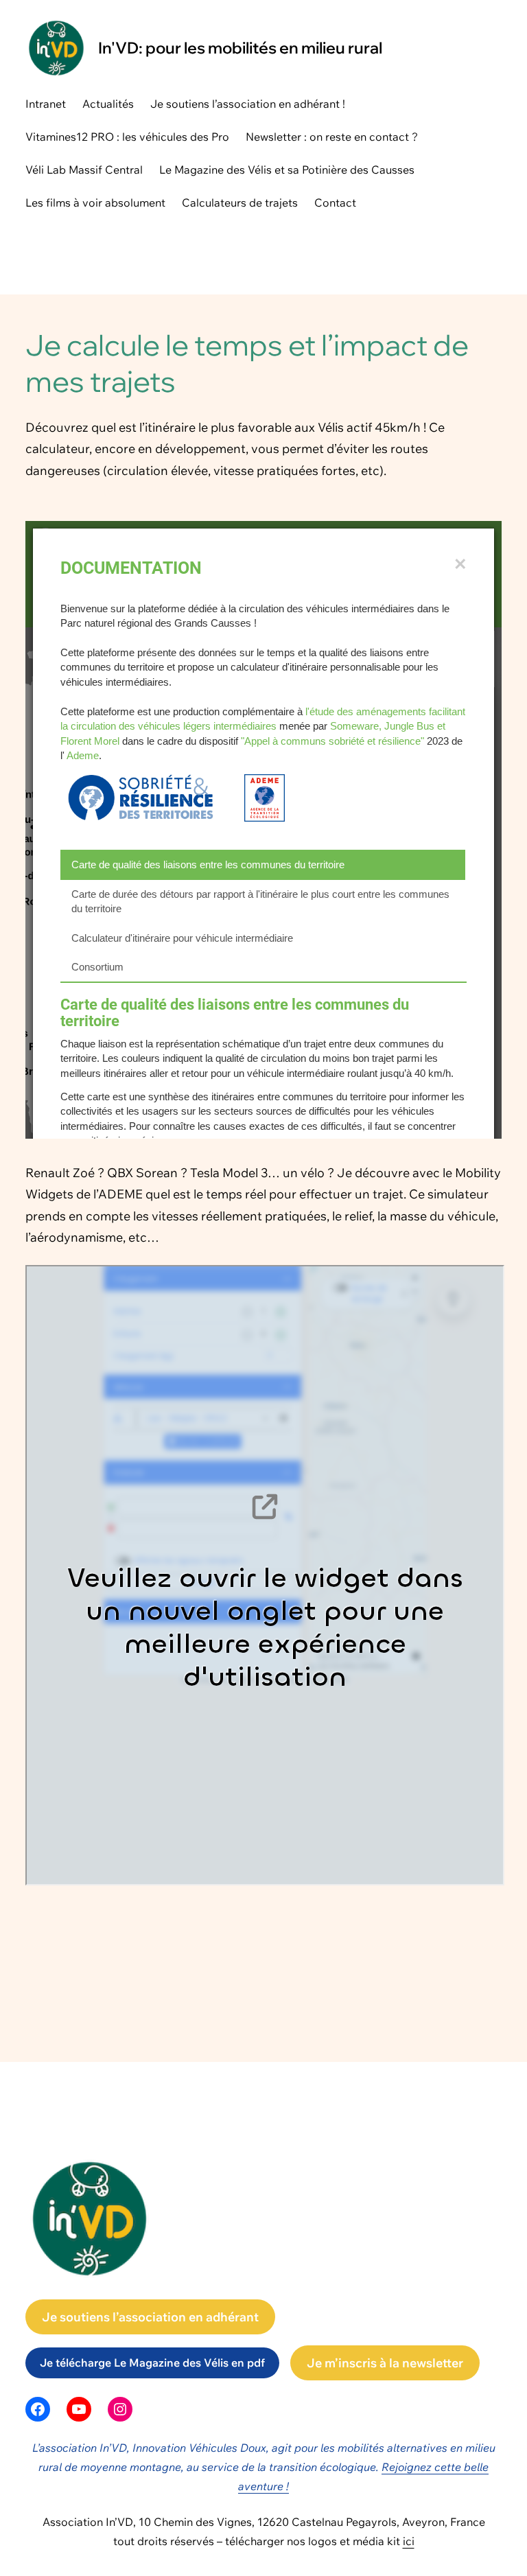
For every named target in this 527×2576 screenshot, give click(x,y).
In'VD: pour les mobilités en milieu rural (240, 48)
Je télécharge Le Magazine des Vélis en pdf (152, 2363)
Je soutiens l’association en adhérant (150, 2317)
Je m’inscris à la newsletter (385, 2363)
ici (409, 2541)
